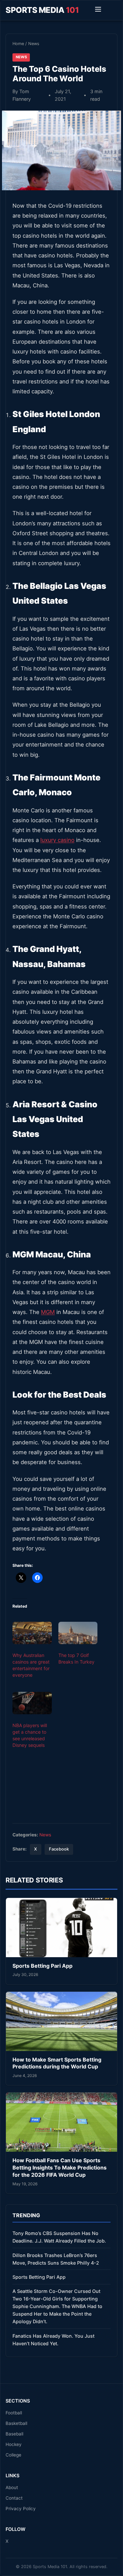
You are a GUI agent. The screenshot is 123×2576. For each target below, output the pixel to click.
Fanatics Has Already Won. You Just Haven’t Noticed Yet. (53, 2340)
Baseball (14, 2434)
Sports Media (42, 10)
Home (18, 44)
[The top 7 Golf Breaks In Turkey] (78, 1633)
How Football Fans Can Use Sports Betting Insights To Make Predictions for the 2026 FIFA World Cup (60, 2167)
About (12, 2487)
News (34, 44)
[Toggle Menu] (98, 10)
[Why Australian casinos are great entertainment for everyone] (32, 1633)
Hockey (14, 2444)
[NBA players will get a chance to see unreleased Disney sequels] (32, 1703)
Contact (14, 2498)
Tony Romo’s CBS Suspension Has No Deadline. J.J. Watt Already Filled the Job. (59, 2237)
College (13, 2455)
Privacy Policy (21, 2509)
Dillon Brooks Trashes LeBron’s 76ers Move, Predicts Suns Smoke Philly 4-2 (56, 2259)
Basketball (16, 2423)
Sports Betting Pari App (42, 1966)
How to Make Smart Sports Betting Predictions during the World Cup (57, 2063)
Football (14, 2413)
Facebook (59, 1849)
